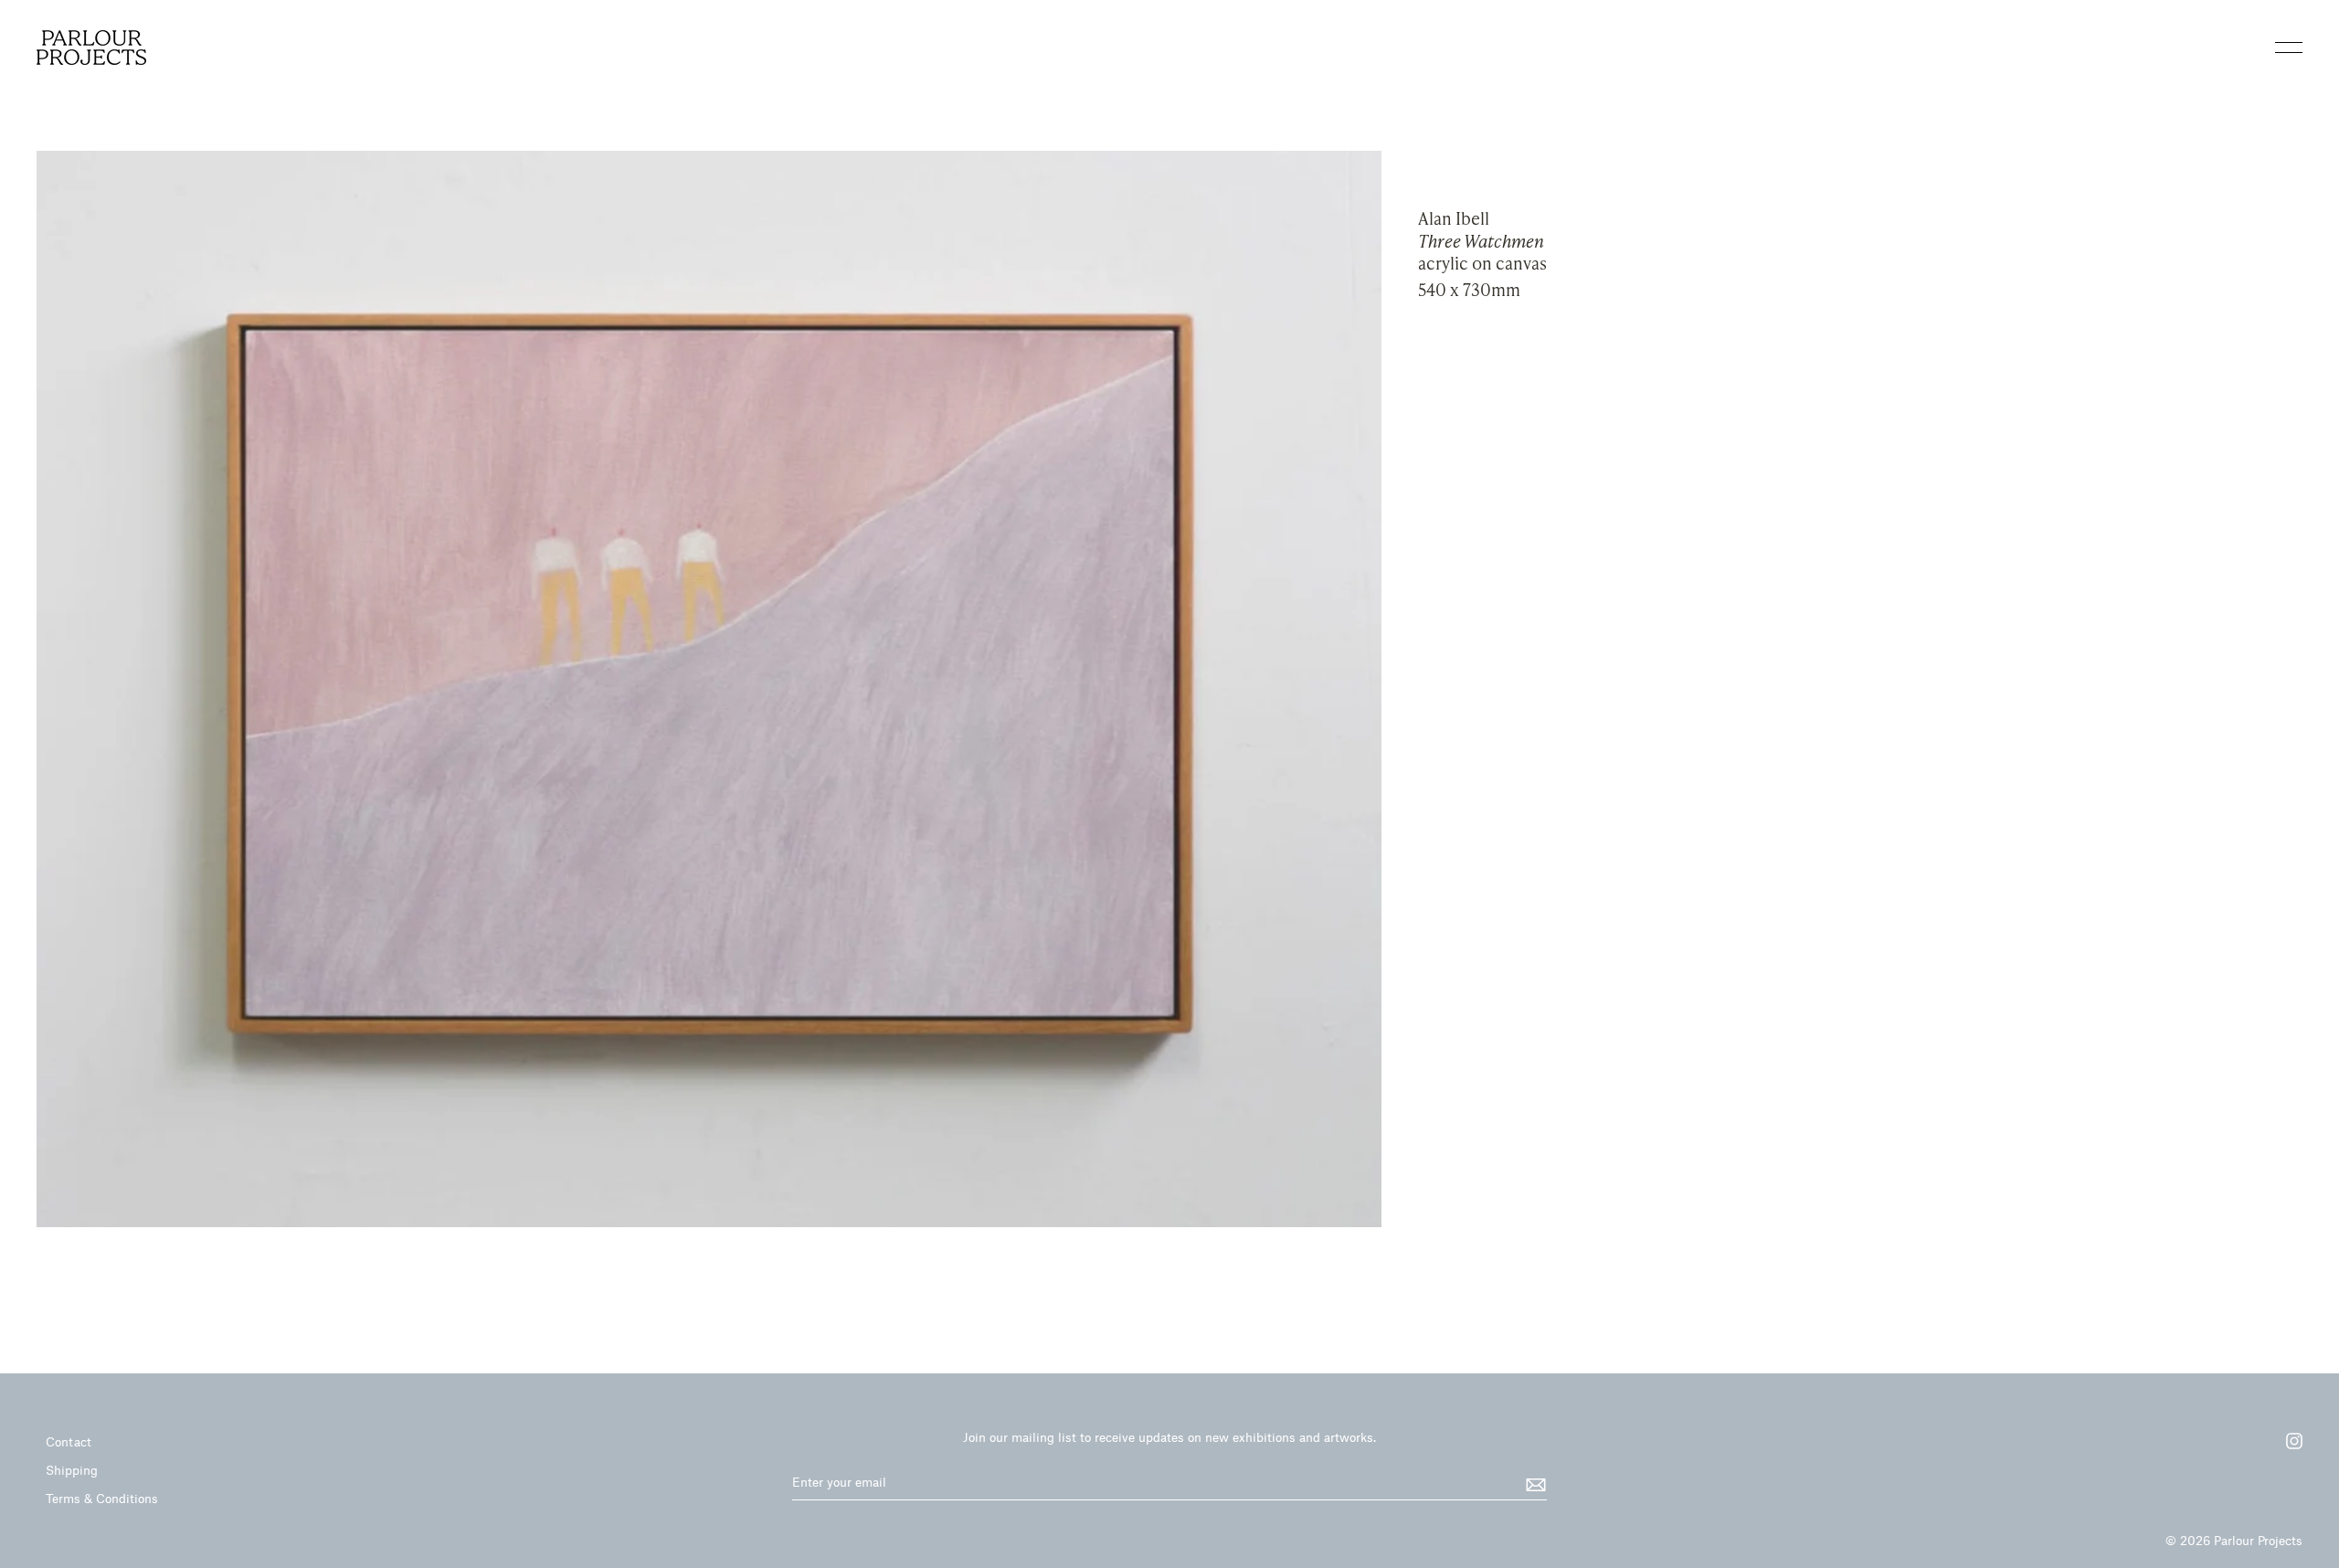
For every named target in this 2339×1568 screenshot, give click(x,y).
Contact (69, 1441)
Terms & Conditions (102, 1498)
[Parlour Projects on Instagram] (2285, 1447)
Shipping (72, 1470)
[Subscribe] (1533, 1483)
